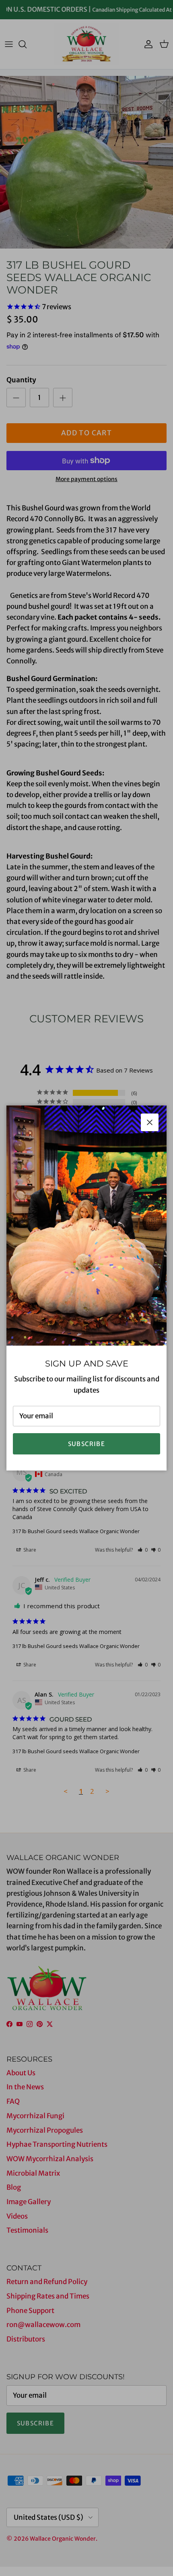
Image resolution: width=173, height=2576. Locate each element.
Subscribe (86, 1444)
